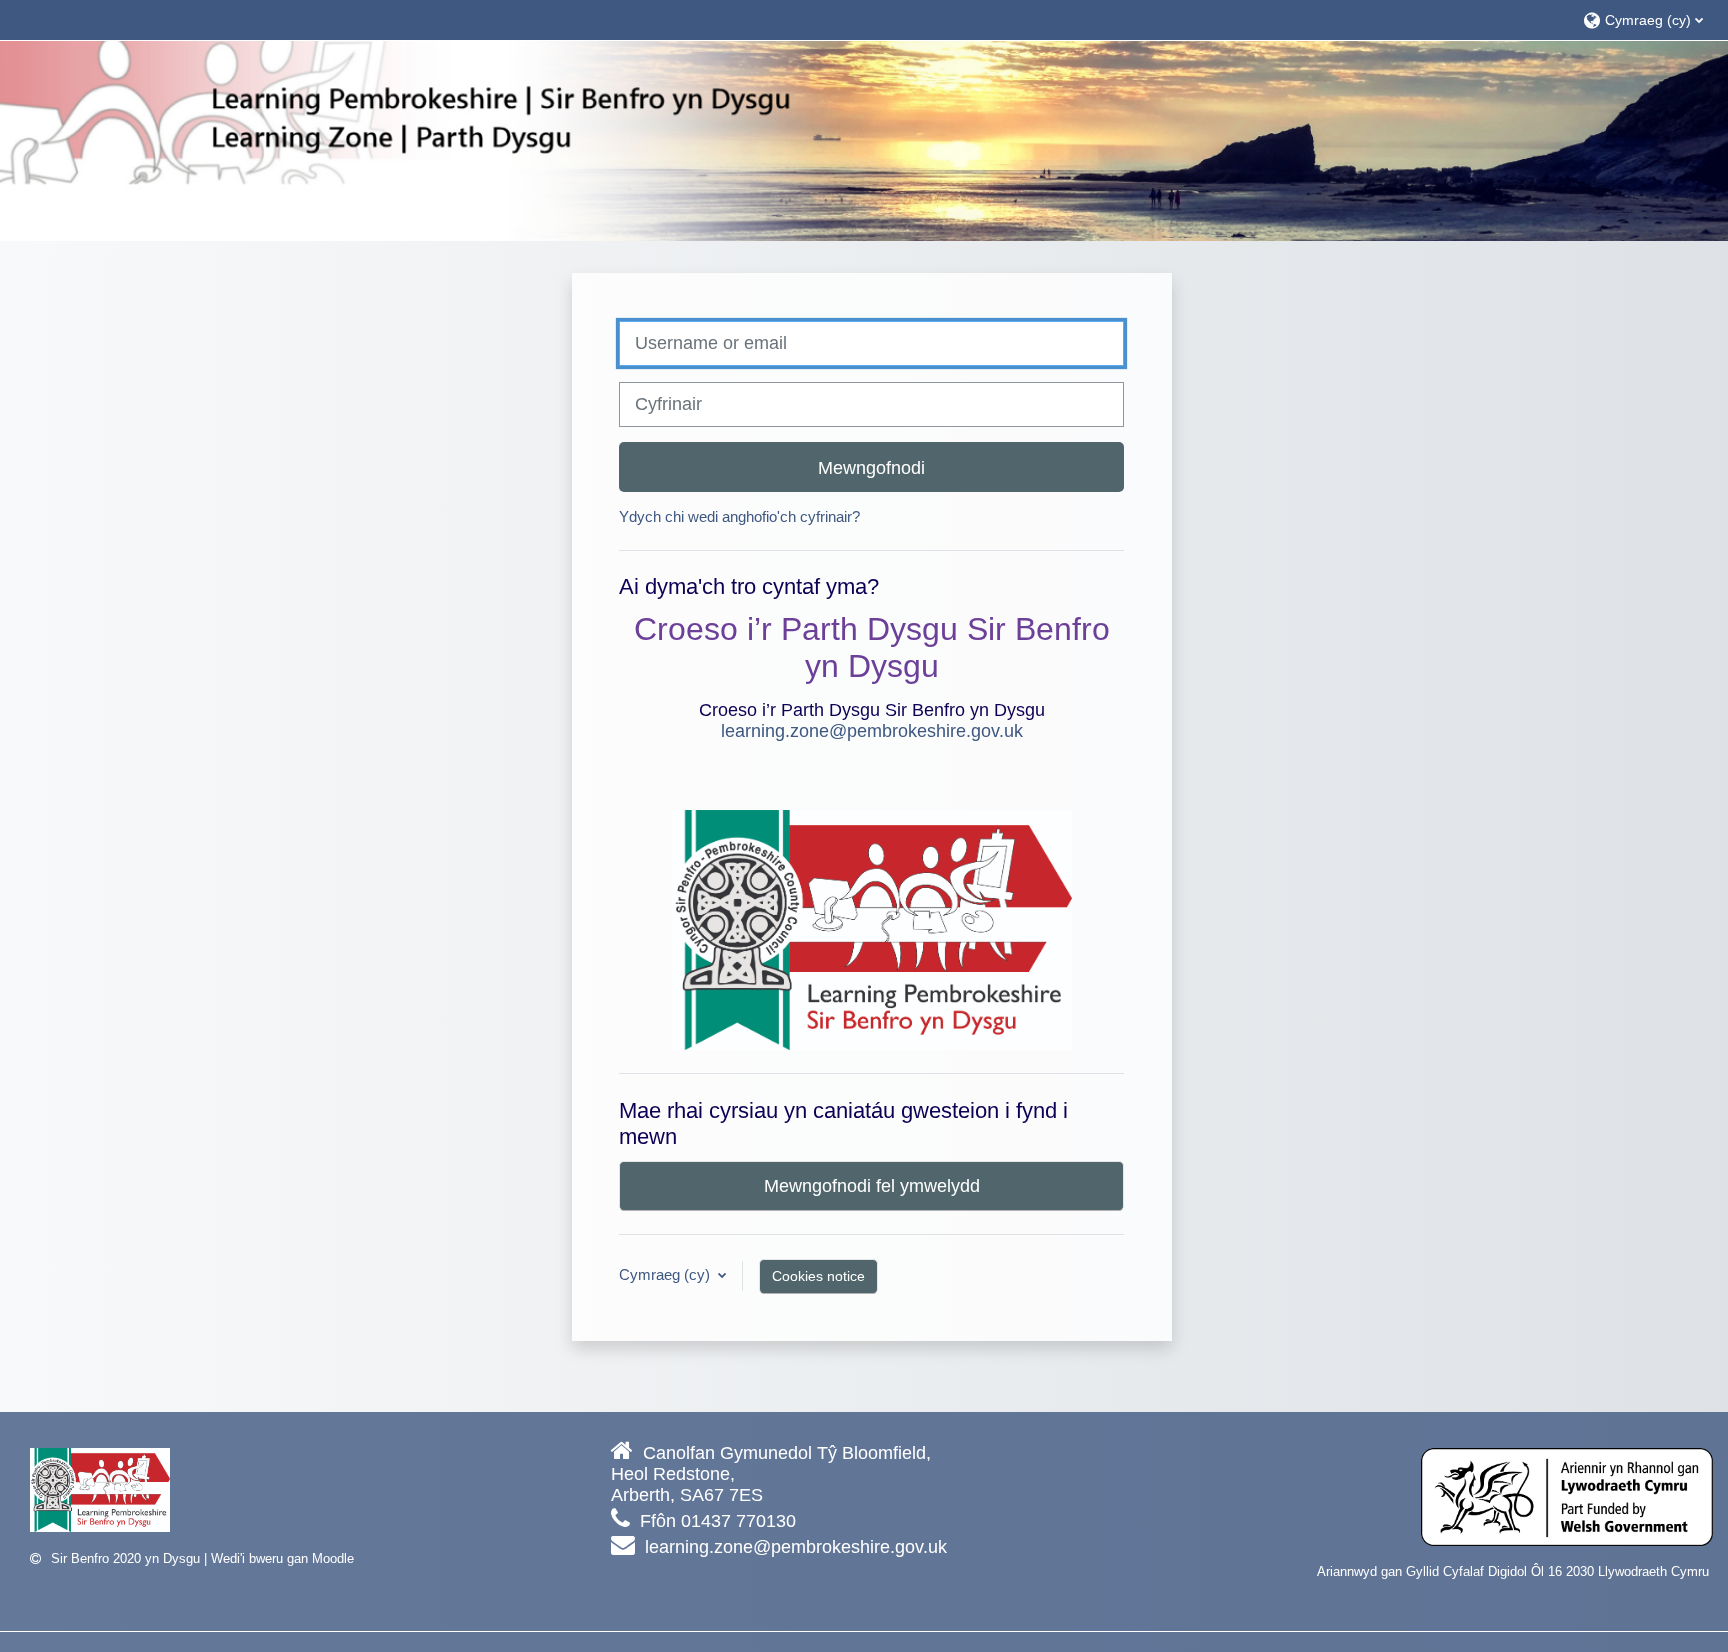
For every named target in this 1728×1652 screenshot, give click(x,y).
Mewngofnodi (871, 467)
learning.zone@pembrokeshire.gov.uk (872, 731)
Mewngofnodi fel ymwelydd (872, 1185)
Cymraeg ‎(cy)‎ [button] (666, 1274)
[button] (1645, 19)
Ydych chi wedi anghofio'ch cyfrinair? (739, 516)
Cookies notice (818, 1276)
